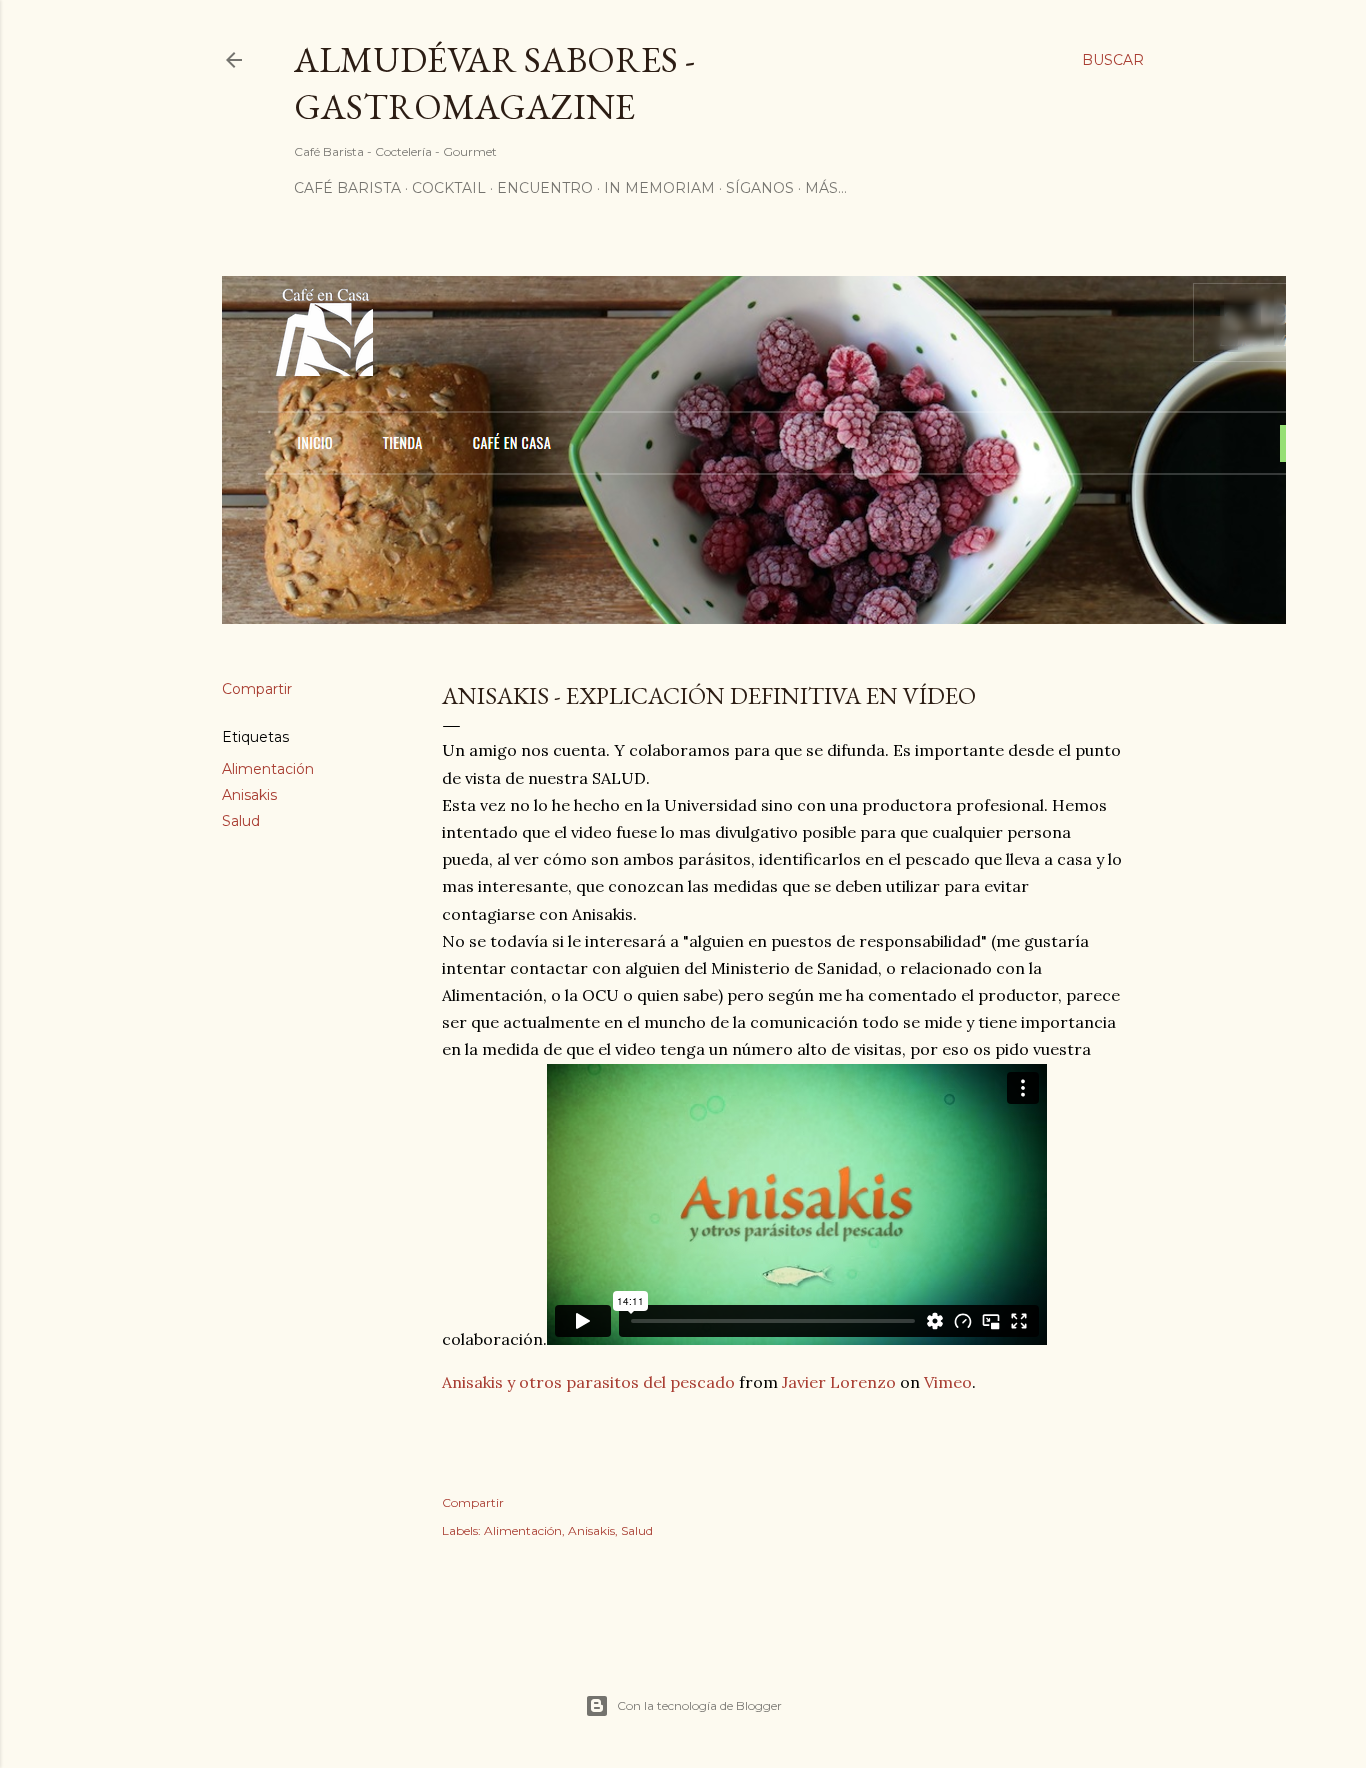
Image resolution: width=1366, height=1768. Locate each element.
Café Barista (347, 188)
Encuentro (545, 188)
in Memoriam (659, 188)
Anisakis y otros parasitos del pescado (588, 1382)
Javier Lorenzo (839, 1382)
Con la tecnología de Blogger (699, 1705)
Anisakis (249, 795)
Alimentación (268, 769)
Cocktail (449, 188)
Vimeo (948, 1382)
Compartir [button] (257, 689)
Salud (241, 821)
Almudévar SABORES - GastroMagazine (494, 83)
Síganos (760, 188)
